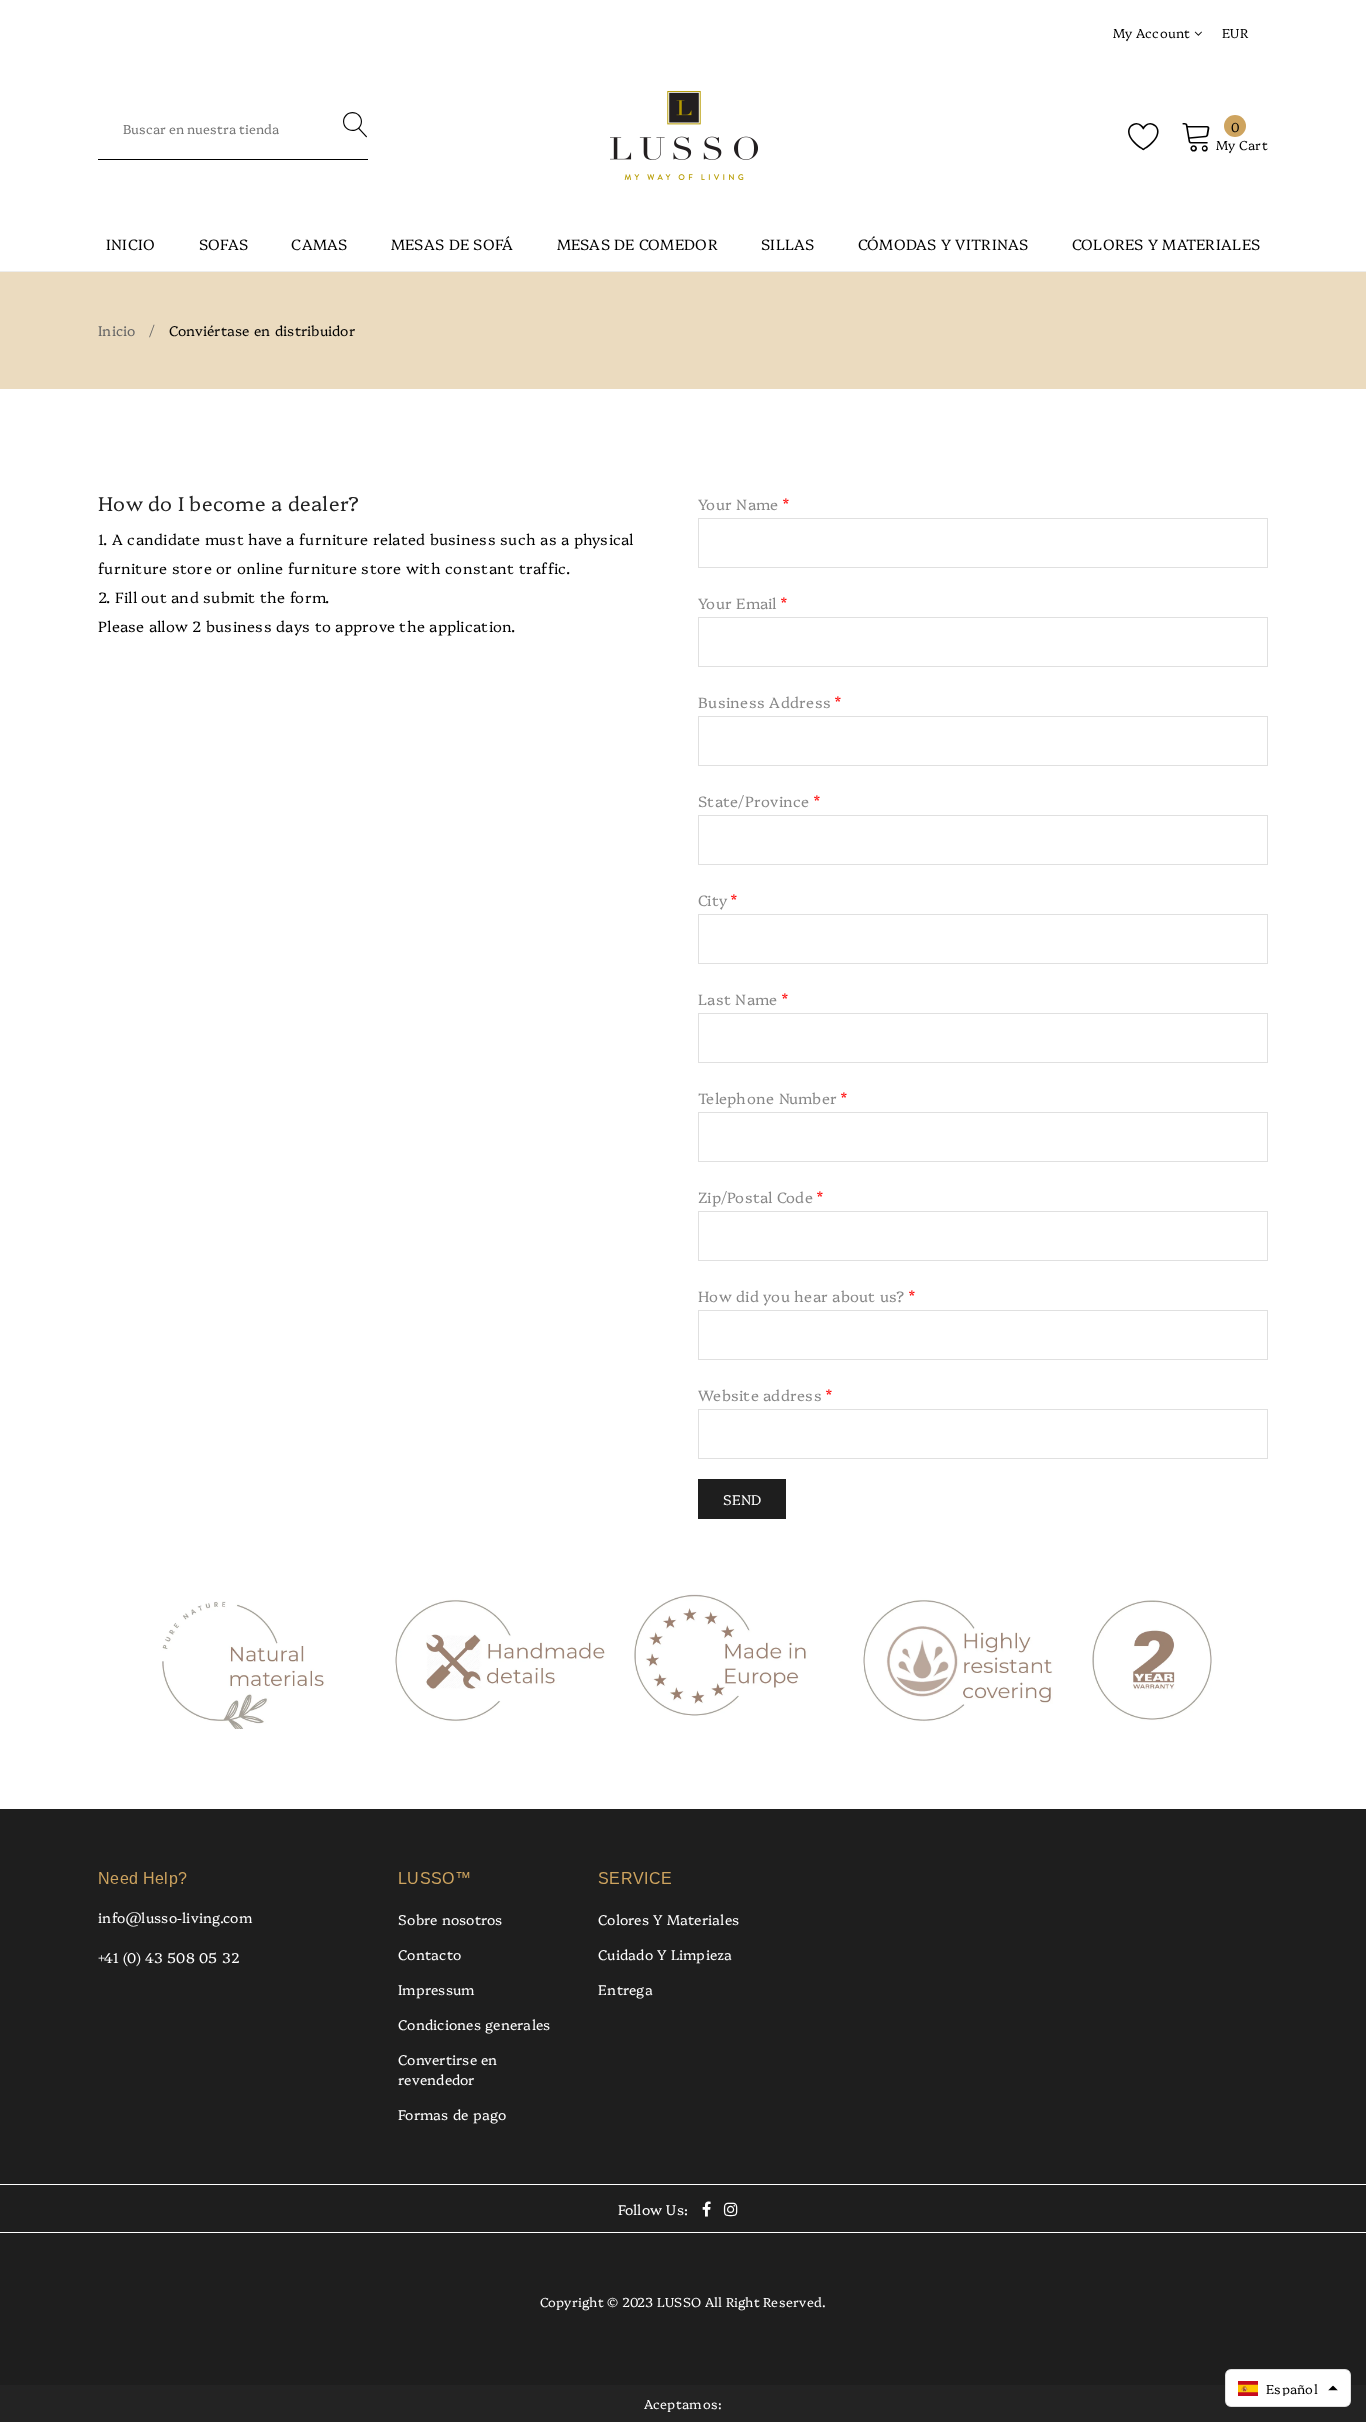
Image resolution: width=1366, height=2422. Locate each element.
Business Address (770, 701)
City (718, 899)
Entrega (625, 1989)
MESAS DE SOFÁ (452, 243)
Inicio (131, 243)
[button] (1288, 2388)
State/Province (759, 800)
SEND (742, 1499)
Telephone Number (773, 1097)
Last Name (743, 998)
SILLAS (788, 243)
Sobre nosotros (450, 1919)
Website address (765, 1394)
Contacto (429, 1954)
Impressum (436, 1989)
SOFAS (223, 243)
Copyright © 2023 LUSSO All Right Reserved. (683, 2301)
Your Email (742, 602)
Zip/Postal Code (760, 1196)
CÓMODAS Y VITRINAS (943, 243)
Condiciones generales (474, 2024)
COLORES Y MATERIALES (1166, 243)
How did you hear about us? (806, 1295)
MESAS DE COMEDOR (637, 243)
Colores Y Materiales (668, 1919)
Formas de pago (452, 2114)
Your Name (743, 503)
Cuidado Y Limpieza (665, 1954)
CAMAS (319, 243)
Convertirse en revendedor (448, 2069)
